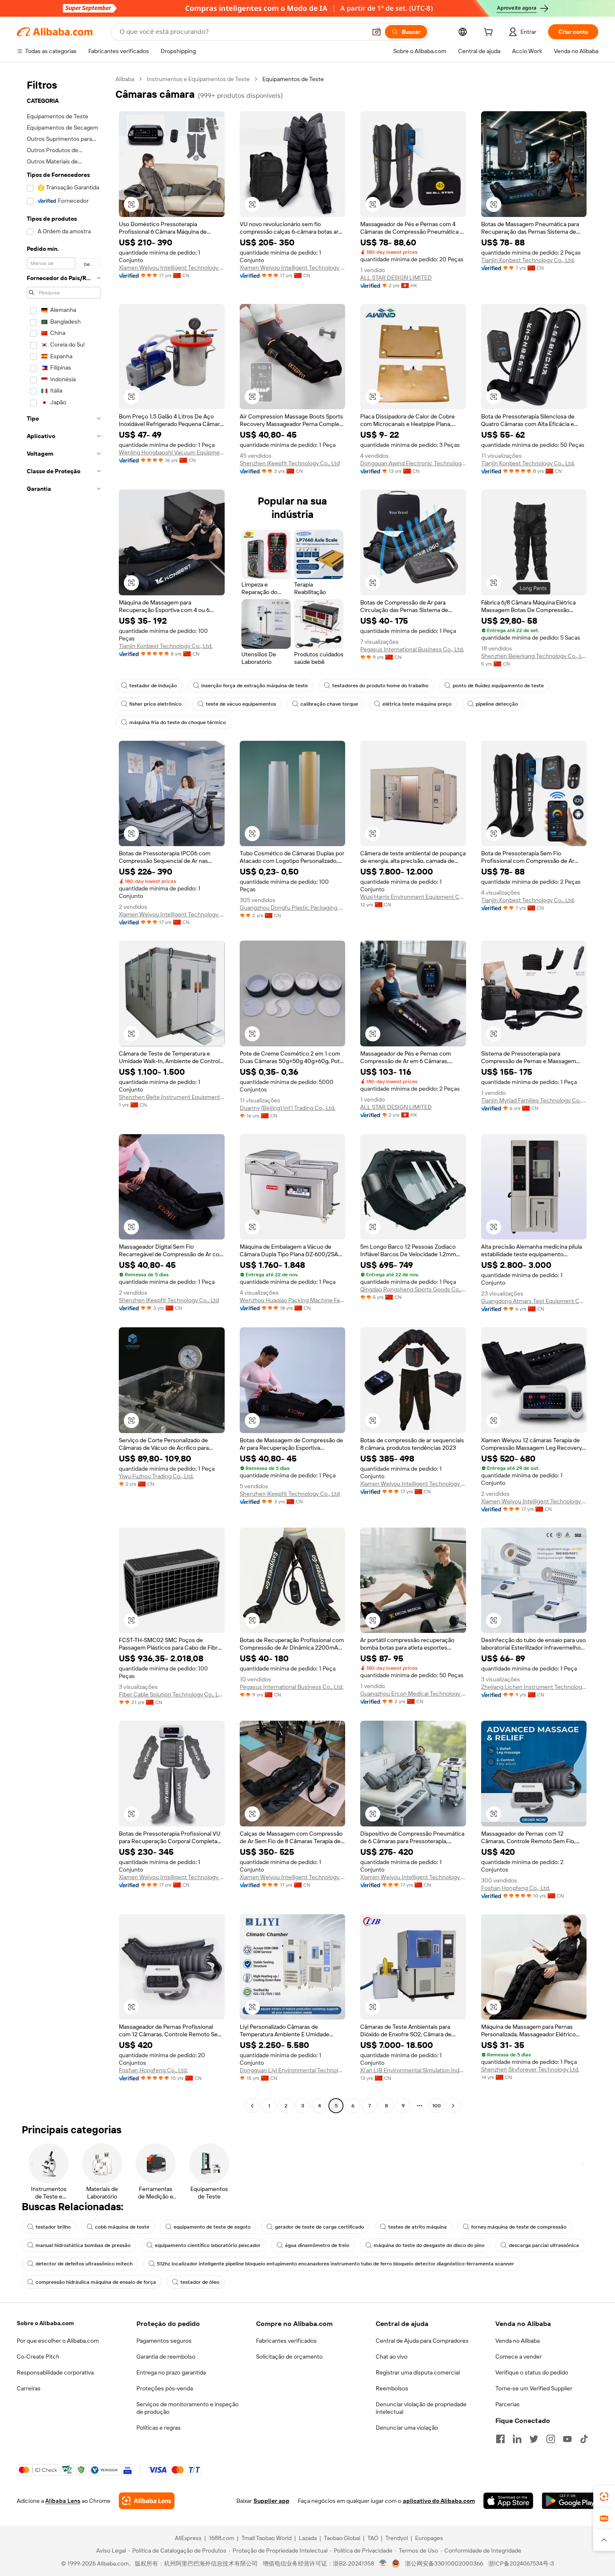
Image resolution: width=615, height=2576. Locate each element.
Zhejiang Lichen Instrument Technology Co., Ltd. (534, 1687)
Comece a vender (519, 2357)
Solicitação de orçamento (289, 2357)
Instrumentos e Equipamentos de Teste (198, 79)
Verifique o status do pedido (532, 2372)
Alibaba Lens (63, 2501)
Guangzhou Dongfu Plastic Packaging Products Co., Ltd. (293, 908)
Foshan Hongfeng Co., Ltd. (516, 1888)
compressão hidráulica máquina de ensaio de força (96, 2282)
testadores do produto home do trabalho (380, 686)
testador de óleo (200, 2282)
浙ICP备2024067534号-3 (521, 2563)
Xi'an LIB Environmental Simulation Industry (413, 2070)
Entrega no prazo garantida (171, 2372)
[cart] (490, 33)
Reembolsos (392, 2388)
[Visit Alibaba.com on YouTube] (567, 2439)
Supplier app (272, 2501)
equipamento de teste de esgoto (212, 2227)
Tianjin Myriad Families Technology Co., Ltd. (534, 1100)
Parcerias (507, 2404)
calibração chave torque (329, 704)
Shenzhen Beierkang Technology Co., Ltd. (534, 656)
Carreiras (29, 2388)
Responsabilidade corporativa (55, 2372)
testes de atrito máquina (418, 2227)
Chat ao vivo (392, 2357)
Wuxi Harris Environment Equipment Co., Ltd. (413, 897)
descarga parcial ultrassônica (544, 2245)
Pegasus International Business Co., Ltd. (412, 649)
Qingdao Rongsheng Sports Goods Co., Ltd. (413, 1289)
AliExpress (188, 2538)
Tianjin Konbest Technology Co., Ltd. (528, 260)
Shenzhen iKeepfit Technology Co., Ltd (290, 463)
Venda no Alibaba (518, 2341)
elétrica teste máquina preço (417, 704)
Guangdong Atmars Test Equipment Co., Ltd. (534, 1301)
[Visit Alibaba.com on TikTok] (584, 2439)
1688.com (222, 2538)
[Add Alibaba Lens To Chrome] (147, 2501)
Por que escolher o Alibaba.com (58, 2341)
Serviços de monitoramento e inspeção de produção (187, 2408)
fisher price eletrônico (155, 704)
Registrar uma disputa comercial (418, 2372)
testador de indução (153, 686)
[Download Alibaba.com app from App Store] (508, 2501)
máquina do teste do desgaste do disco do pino (429, 2245)
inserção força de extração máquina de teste (255, 686)
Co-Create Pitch (38, 2357)
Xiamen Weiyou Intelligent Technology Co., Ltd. (172, 268)
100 (437, 2106)
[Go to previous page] (252, 2106)
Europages (429, 2538)
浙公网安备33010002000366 (444, 2563)
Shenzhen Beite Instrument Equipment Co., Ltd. (172, 1097)
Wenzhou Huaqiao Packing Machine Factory (293, 1300)
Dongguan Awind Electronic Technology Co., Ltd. (413, 463)
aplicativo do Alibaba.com (439, 2501)
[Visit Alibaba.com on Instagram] (551, 2439)
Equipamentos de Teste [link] (293, 79)
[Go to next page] (453, 2106)
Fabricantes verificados (286, 2341)
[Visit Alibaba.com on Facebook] (500, 2439)
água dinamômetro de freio (317, 2245)
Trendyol (397, 2538)
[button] (377, 32)
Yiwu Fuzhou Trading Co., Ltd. (156, 1476)
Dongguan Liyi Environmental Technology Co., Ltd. (293, 2070)
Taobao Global (342, 2538)
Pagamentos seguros (164, 2341)
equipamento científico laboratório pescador (208, 2245)
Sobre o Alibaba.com (45, 2323)
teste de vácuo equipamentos (241, 704)
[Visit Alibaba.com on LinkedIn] (517, 2439)
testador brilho (53, 2227)
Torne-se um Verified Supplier (534, 2388)
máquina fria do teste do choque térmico (178, 722)
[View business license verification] (383, 2563)
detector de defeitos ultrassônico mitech (84, 2264)
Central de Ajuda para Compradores (422, 2341)
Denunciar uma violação (407, 2428)
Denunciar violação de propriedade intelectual (421, 2408)
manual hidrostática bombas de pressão (83, 2245)
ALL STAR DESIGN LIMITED (396, 278)
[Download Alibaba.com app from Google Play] (570, 2501)
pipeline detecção (497, 704)
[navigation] (64, 1093)
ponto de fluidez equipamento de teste (498, 686)
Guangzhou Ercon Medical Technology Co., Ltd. (413, 1694)
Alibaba (125, 79)
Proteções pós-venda (165, 2388)
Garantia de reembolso (166, 2357)
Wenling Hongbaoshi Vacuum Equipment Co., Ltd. (172, 452)
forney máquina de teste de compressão (519, 2227)
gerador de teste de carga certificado (319, 2227)
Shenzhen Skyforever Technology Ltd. (530, 2069)
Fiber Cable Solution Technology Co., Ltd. (172, 1694)
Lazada (308, 2538)
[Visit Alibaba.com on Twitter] (534, 2439)
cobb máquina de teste (122, 2227)
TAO (373, 2538)
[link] (604, 2497)
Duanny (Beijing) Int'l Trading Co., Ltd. (288, 1108)
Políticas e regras (159, 2428)
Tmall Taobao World (266, 2538)
